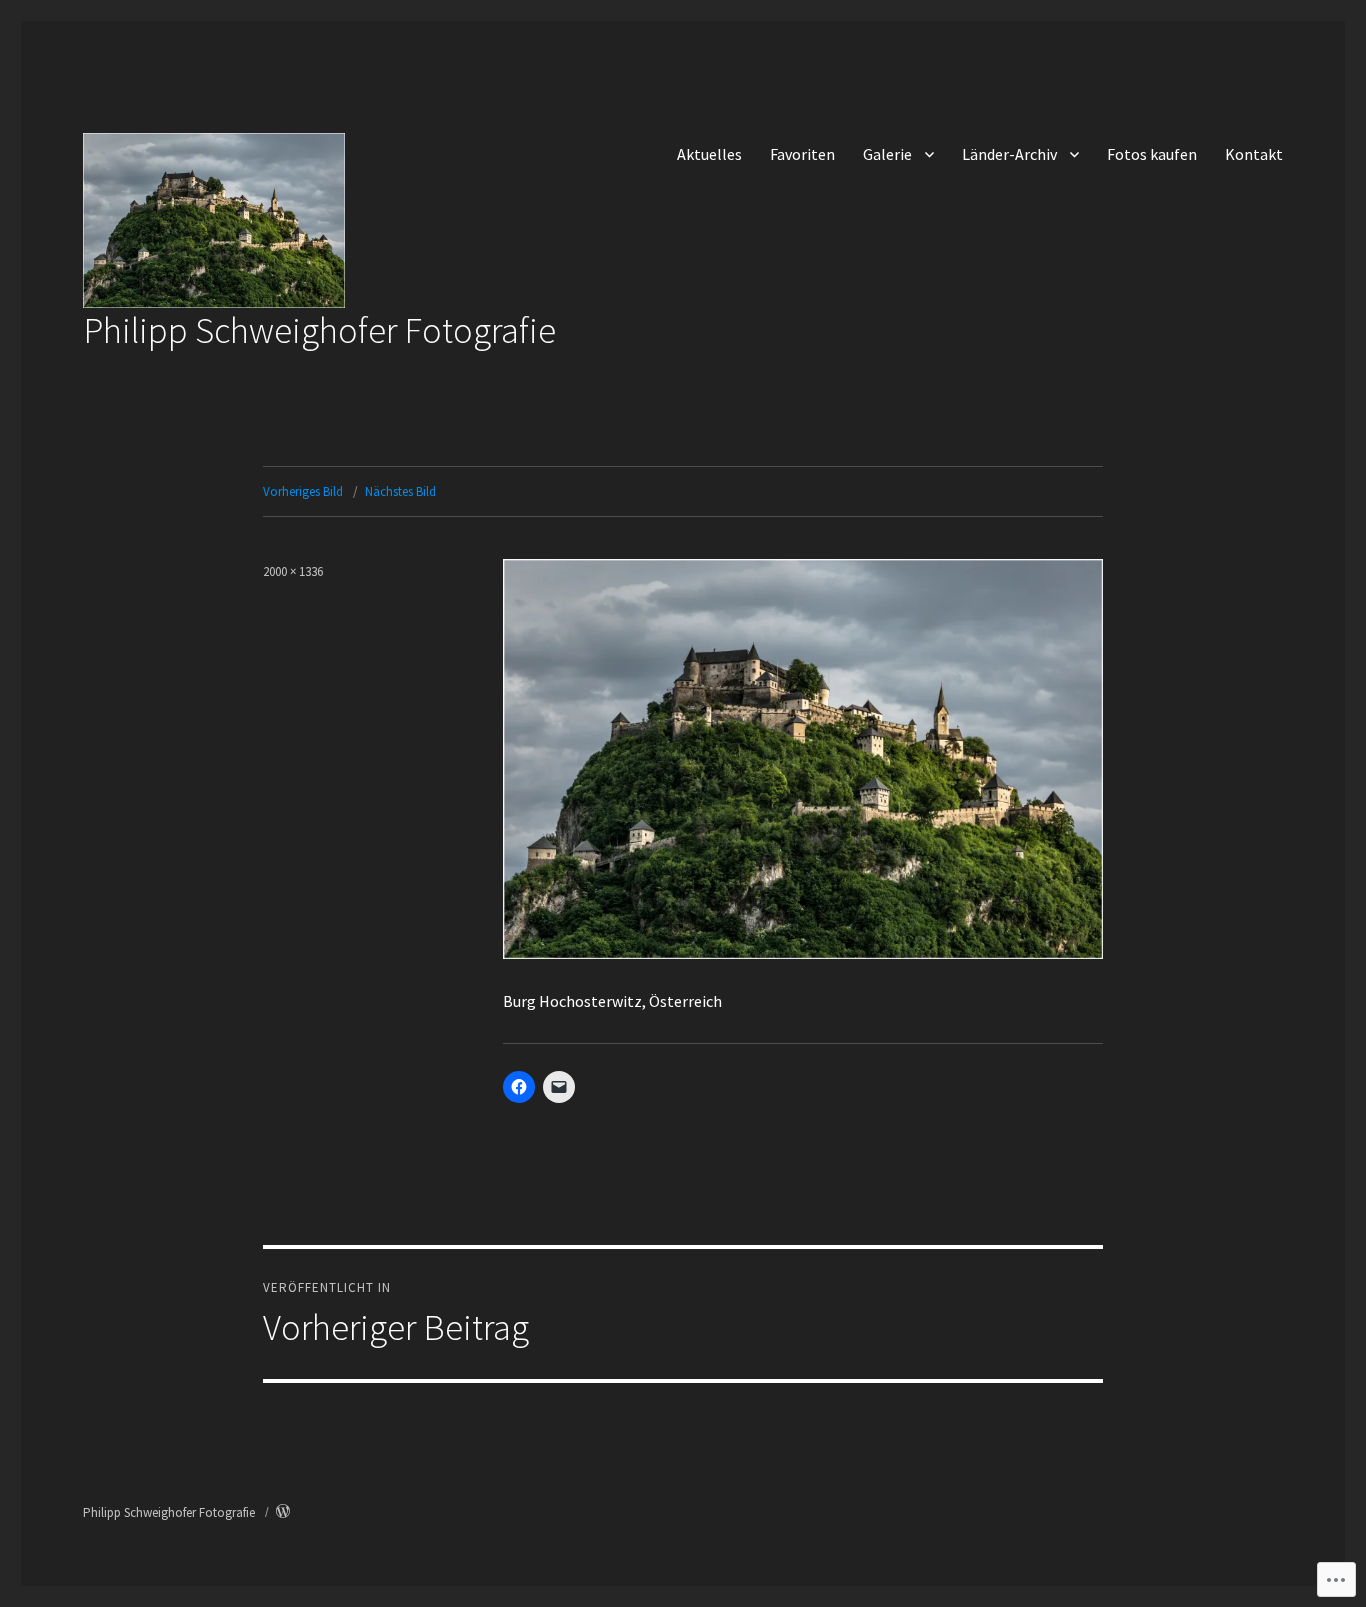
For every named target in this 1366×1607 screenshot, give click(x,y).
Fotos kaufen (1152, 154)
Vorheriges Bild (303, 491)
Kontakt (1254, 154)
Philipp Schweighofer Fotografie (319, 330)
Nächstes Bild (400, 491)
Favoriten (802, 154)
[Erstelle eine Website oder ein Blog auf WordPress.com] (283, 1512)
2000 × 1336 (293, 571)
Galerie (887, 154)
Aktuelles (709, 154)
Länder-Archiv (1009, 154)
